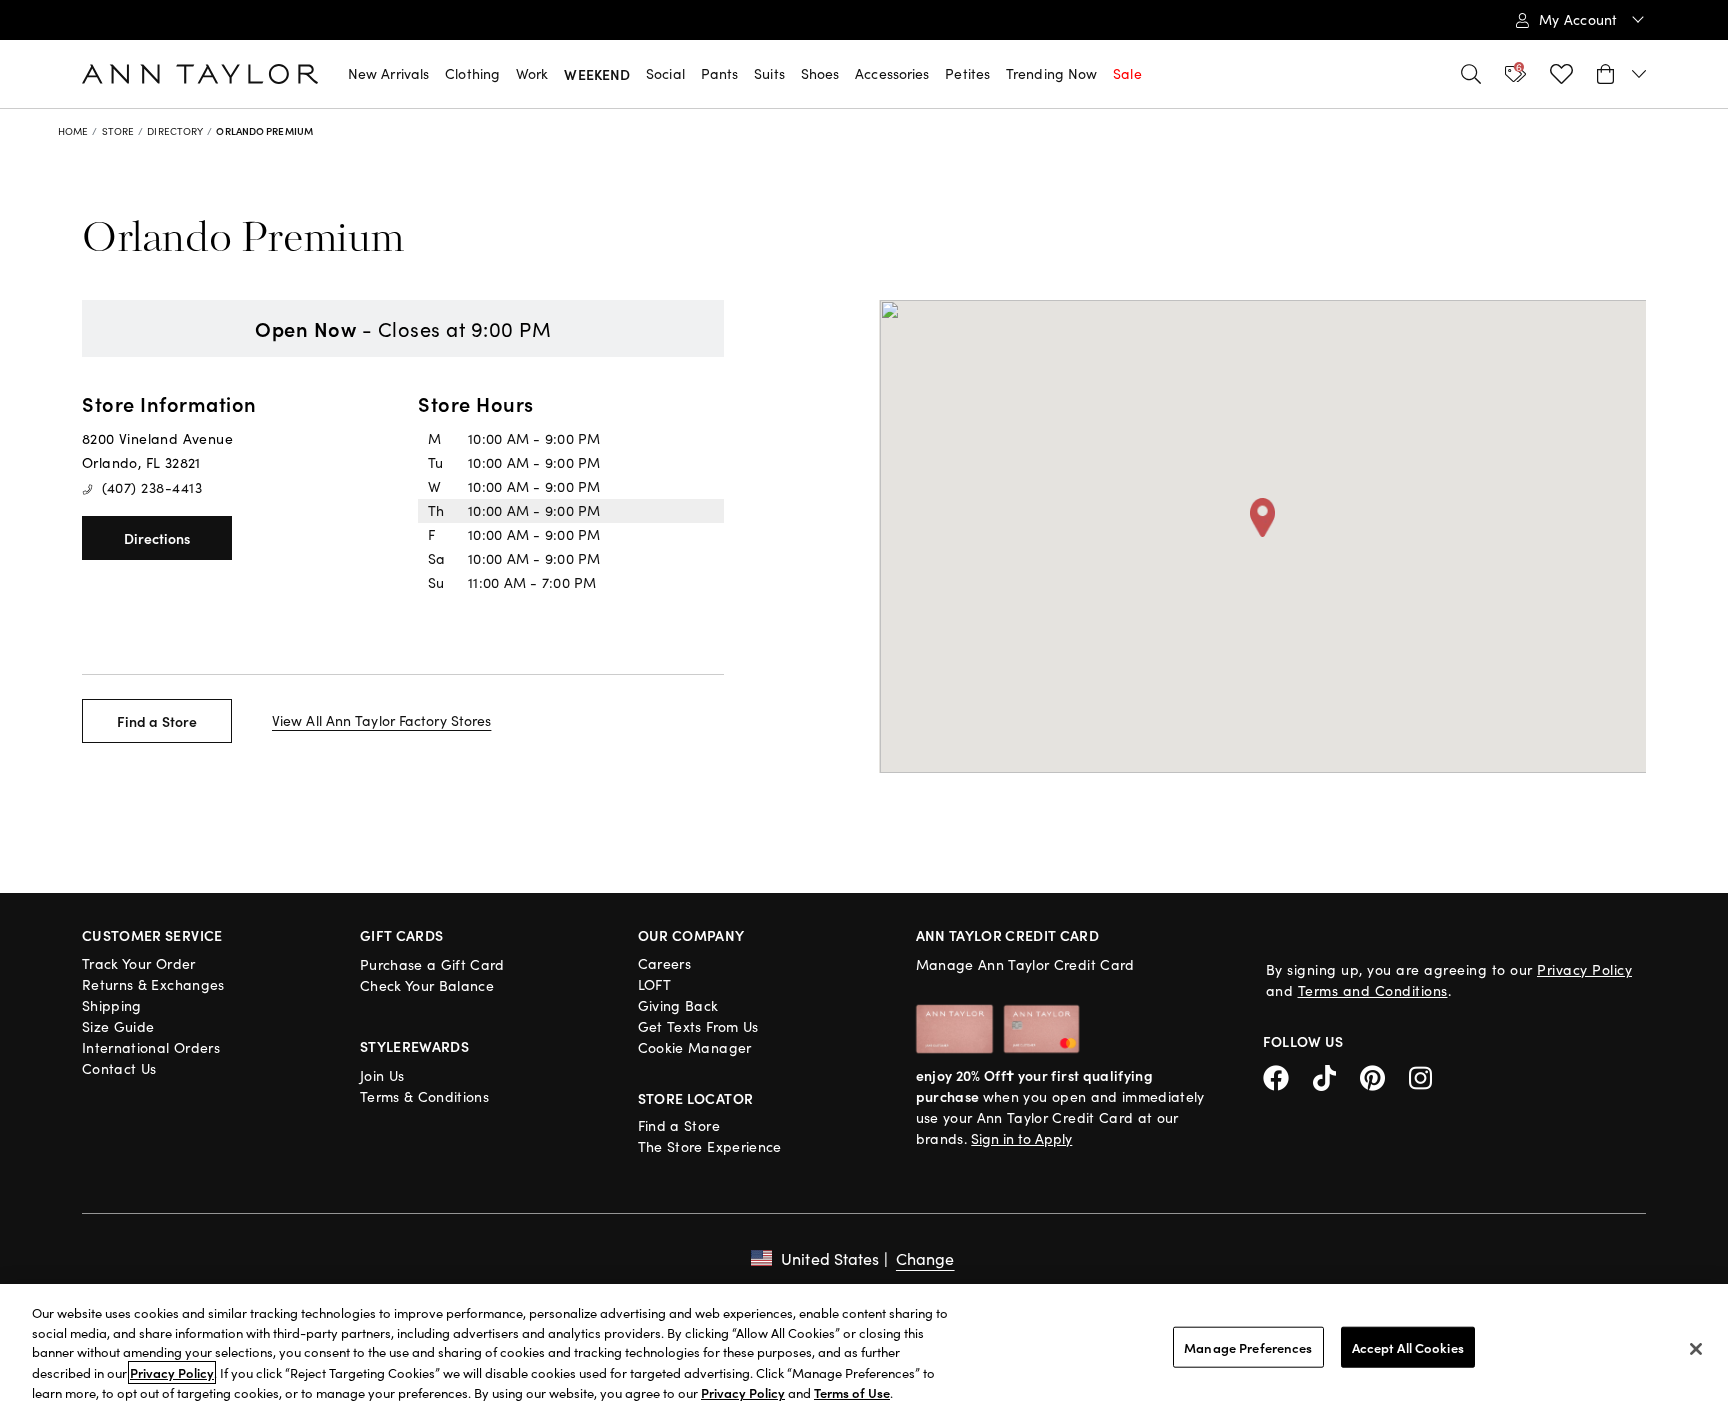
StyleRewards (414, 1046)
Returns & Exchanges (153, 984)
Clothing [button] (472, 73)
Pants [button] (720, 73)
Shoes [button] (820, 73)
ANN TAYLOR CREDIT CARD (1008, 935)
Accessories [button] (892, 73)
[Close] (1696, 1349)
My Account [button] (1580, 19)
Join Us (382, 1075)
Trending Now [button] (1051, 73)
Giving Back (678, 1005)
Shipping (112, 1005)
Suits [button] (769, 73)
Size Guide (118, 1026)
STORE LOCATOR (696, 1098)
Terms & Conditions (424, 1096)
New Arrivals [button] (388, 73)
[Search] (1471, 74)
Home (73, 131)
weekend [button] (597, 74)
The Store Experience (710, 1146)
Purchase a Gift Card (432, 964)
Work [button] (532, 73)
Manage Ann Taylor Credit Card (1025, 964)
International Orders (151, 1047)
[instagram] (1428, 1075)
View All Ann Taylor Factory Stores (381, 720)
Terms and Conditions (1373, 990)
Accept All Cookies (1408, 1347)
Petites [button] (967, 73)
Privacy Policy (1584, 969)
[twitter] (1336, 1075)
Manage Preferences (1248, 1347)
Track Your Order (139, 963)
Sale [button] (1127, 73)
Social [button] (665, 73)
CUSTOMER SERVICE (152, 935)
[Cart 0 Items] (1621, 74)
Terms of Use (852, 1392)
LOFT (654, 984)
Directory (175, 131)
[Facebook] (1288, 1075)
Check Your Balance (427, 985)
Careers (664, 963)
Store (118, 131)
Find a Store (157, 721)
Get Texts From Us (698, 1026)
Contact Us (119, 1068)
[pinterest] (1384, 1075)
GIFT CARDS (402, 935)
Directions (157, 538)
